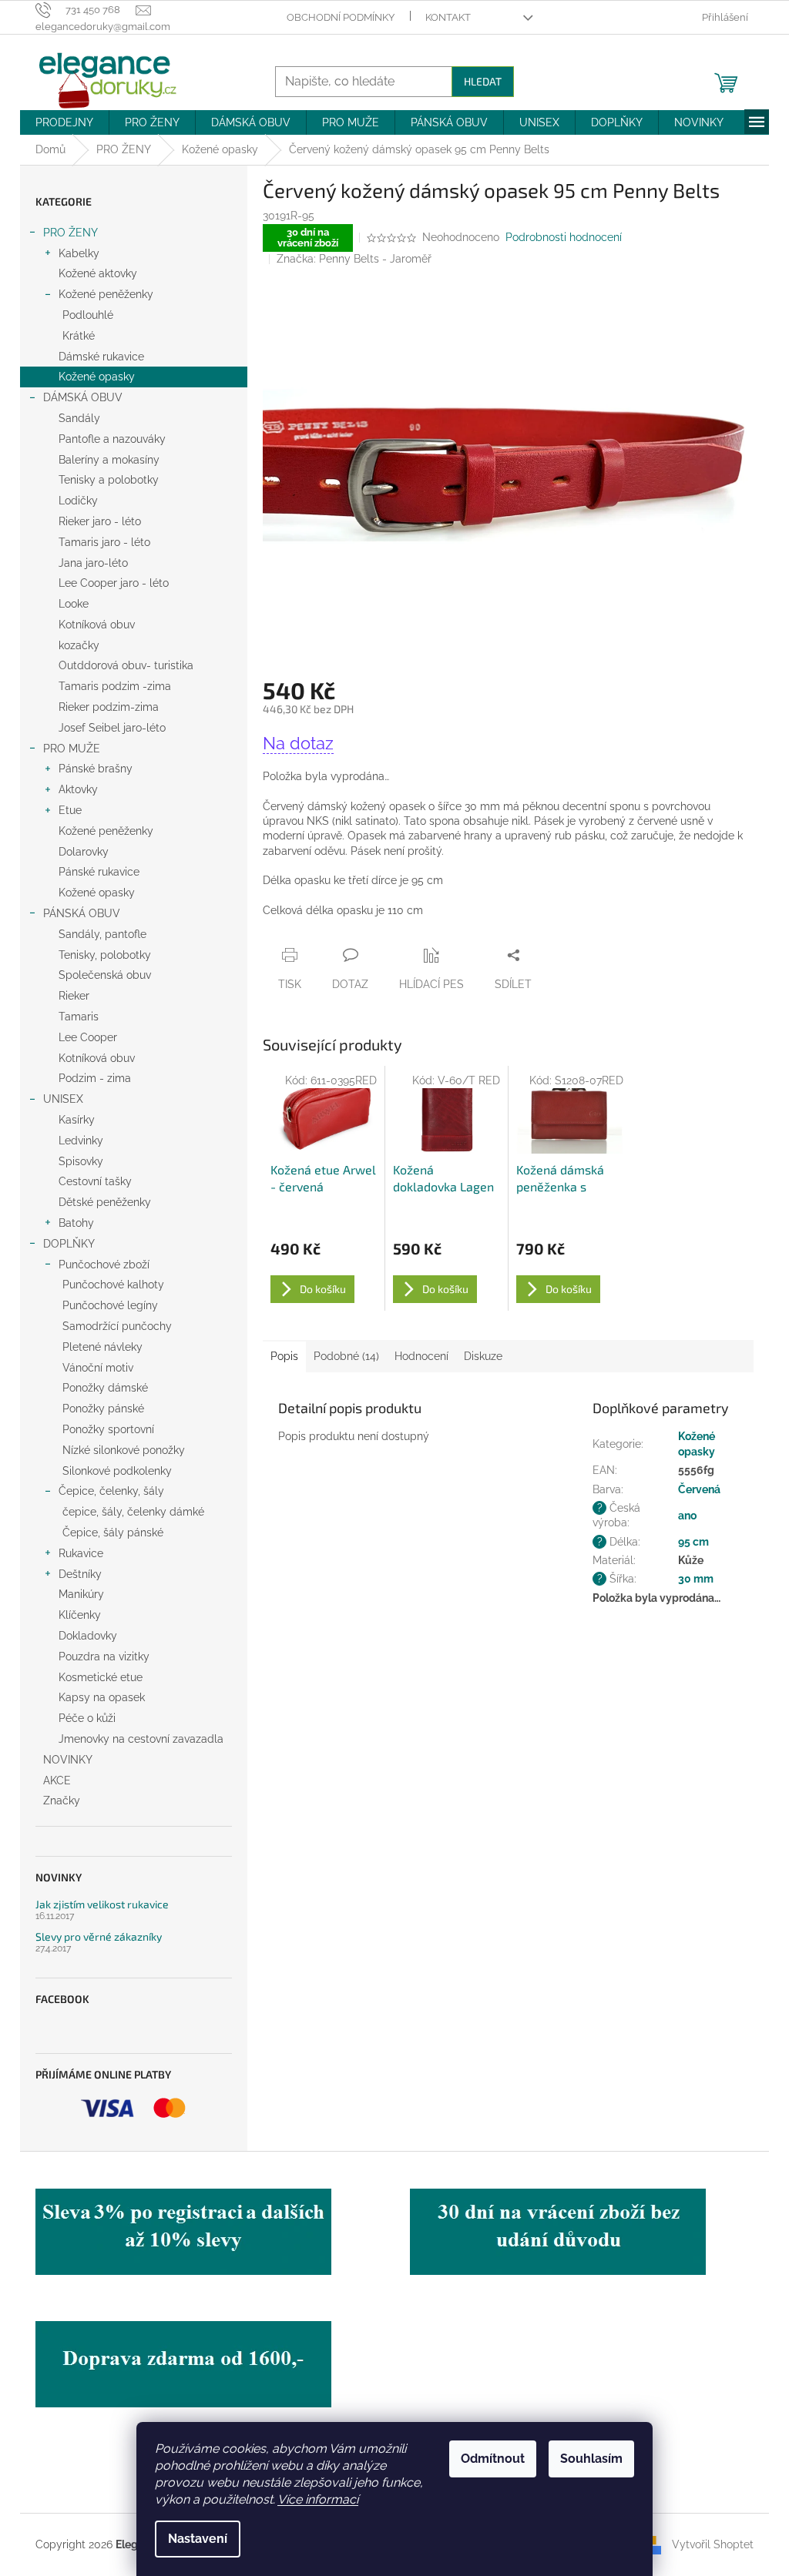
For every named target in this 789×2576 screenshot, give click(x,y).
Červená (699, 1489)
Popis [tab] (284, 1356)
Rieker (74, 996)
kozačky (79, 645)
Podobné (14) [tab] (346, 1356)
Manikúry (81, 1594)
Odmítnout (493, 2459)
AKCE (57, 1780)
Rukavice (81, 1553)
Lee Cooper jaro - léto (114, 583)
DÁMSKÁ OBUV (83, 397)
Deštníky (80, 1574)
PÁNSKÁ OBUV (82, 913)
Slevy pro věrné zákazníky (99, 1936)
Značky (62, 1801)
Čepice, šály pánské (113, 1533)
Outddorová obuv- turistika (126, 665)
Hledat (483, 81)
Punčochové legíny (110, 1305)
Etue (70, 810)
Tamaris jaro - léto (104, 542)
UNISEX (63, 1099)
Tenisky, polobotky (105, 955)
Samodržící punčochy (117, 1326)
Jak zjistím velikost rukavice (102, 1904)
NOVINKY (68, 1760)
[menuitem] (64, 122)
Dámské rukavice (101, 357)
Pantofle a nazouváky (112, 439)
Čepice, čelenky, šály (111, 1491)
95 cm (693, 1542)
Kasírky (77, 1120)
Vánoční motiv (98, 1368)
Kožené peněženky (106, 294)
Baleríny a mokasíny (109, 460)
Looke (74, 604)
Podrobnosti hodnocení (564, 237)
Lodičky (78, 501)
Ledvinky (81, 1141)
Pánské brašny (96, 769)
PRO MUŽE (72, 749)
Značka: (354, 259)
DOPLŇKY (69, 1244)
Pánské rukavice (99, 872)
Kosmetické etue (101, 1677)
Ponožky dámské (105, 1388)
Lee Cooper (88, 1037)
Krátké (79, 336)
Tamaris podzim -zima (115, 686)
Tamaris (79, 1017)
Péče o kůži (87, 1718)
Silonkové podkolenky (117, 1471)
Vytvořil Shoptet (713, 2544)
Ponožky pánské (103, 1409)
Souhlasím (591, 2459)
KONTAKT (448, 17)
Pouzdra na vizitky (104, 1656)
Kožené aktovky (98, 273)
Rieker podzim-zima (109, 707)
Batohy (76, 1223)
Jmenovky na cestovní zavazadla (141, 1739)
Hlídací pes (431, 984)
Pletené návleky (102, 1347)
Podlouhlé (88, 315)
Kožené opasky (97, 377)
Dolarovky (84, 852)
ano (687, 1516)
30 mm (696, 1579)
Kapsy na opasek (102, 1697)
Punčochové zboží (104, 1265)
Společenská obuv (105, 975)
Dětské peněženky (105, 1202)
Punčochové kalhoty (113, 1285)
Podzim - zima (95, 1078)
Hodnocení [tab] (421, 1356)
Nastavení (198, 2539)
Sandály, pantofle (102, 934)
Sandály (79, 418)
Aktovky (78, 789)
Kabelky (79, 253)
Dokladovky (88, 1636)
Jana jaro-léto (93, 563)
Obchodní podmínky (341, 17)
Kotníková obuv (97, 625)
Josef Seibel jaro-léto (112, 728)
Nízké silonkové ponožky (124, 1450)
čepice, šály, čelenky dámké (133, 1512)
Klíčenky (80, 1615)
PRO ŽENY (71, 233)
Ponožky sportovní (108, 1429)
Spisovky (81, 1161)
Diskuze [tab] (483, 1356)
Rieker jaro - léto (100, 521)
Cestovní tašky (95, 1181)
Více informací (318, 2499)
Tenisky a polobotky (109, 480)
